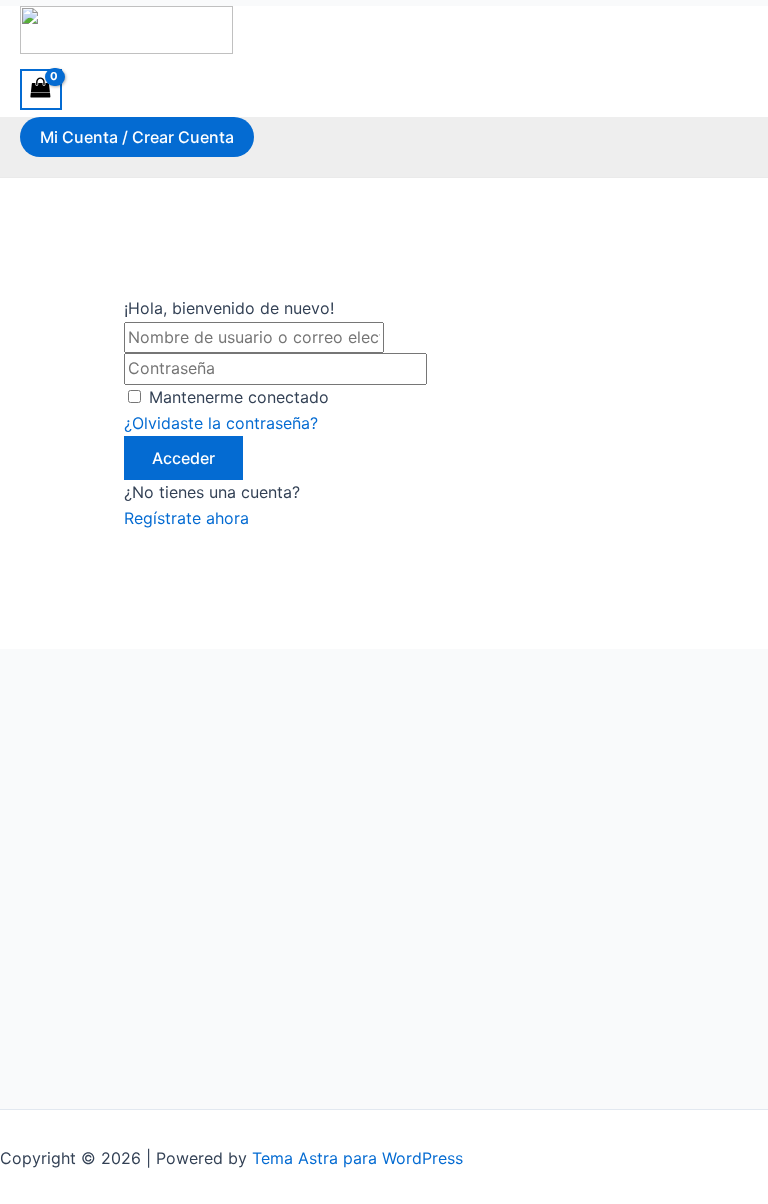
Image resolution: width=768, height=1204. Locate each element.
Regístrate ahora (186, 518)
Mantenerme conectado (239, 397)
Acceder (183, 458)
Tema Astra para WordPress (357, 1158)
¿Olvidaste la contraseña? (221, 423)
